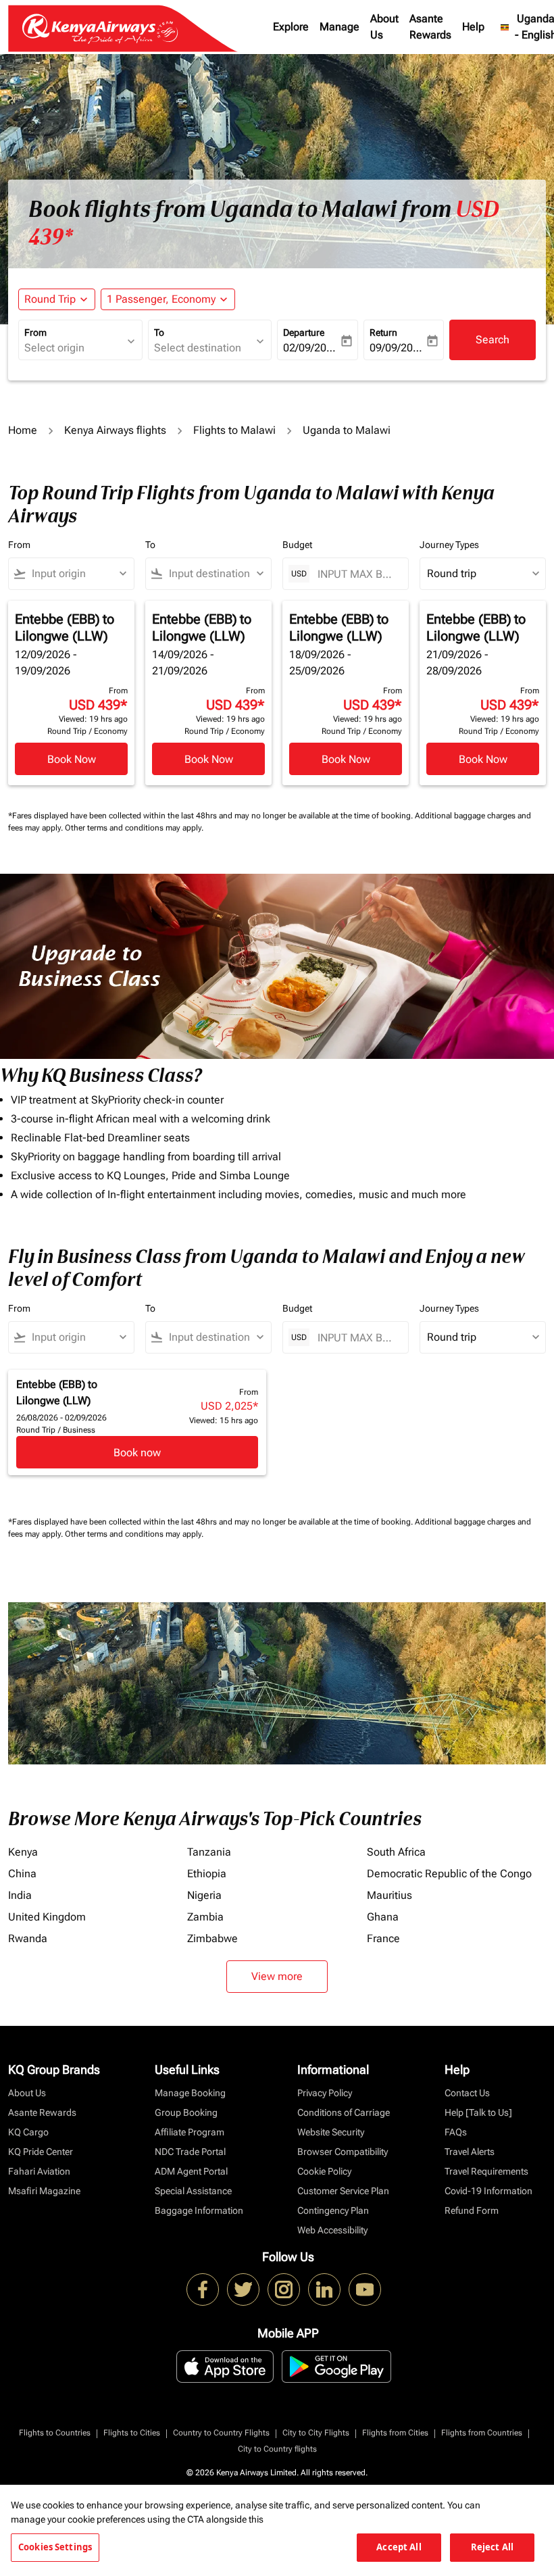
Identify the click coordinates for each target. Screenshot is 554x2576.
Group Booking (186, 2112)
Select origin (54, 348)
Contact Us (467, 2093)
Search (493, 340)
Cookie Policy (324, 2171)
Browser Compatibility (343, 2152)
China (22, 1874)
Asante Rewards (430, 27)
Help (473, 27)
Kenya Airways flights (115, 430)
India (20, 1895)
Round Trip (50, 299)
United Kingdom (47, 1917)
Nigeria (204, 1895)
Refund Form (472, 2210)
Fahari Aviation (39, 2171)
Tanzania (209, 1852)
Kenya (23, 1852)
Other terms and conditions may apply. (134, 828)
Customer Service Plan (343, 2191)
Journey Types (449, 545)
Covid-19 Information (488, 2191)
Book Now (72, 759)
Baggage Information (199, 2210)
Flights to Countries (55, 2433)
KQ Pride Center (41, 2152)
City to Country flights (277, 2449)
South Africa (396, 1852)
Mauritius (389, 1895)
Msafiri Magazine (44, 2191)
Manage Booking (190, 2093)
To (159, 332)
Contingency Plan (333, 2210)
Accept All (399, 2547)
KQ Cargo (28, 2132)
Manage (339, 27)
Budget (297, 545)
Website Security (331, 2132)
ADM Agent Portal (191, 2171)
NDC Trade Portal (190, 2152)
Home (23, 430)
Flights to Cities (132, 2433)
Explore (291, 27)
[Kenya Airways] (203, 2289)
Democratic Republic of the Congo (449, 1874)
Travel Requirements (486, 2171)
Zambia (205, 1917)
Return (383, 332)
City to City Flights (316, 2433)
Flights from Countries (482, 2433)
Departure (304, 332)
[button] (168, 299)
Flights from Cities (395, 2433)
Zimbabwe (212, 1938)
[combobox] (77, 574)
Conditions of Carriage (344, 2112)
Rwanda (28, 1938)
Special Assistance (193, 2191)
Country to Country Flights (221, 2433)
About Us (384, 27)
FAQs (456, 2132)
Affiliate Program (190, 2132)
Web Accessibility (332, 2230)
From (35, 332)
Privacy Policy (325, 2093)
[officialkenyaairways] (284, 2289)
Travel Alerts (470, 2152)
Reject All (492, 2547)
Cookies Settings (55, 2547)
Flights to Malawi (234, 430)
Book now (137, 1453)
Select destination (198, 348)
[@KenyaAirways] (243, 2289)
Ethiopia (207, 1874)
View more (277, 1976)
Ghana (383, 1917)
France (383, 1938)
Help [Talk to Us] (478, 2112)
